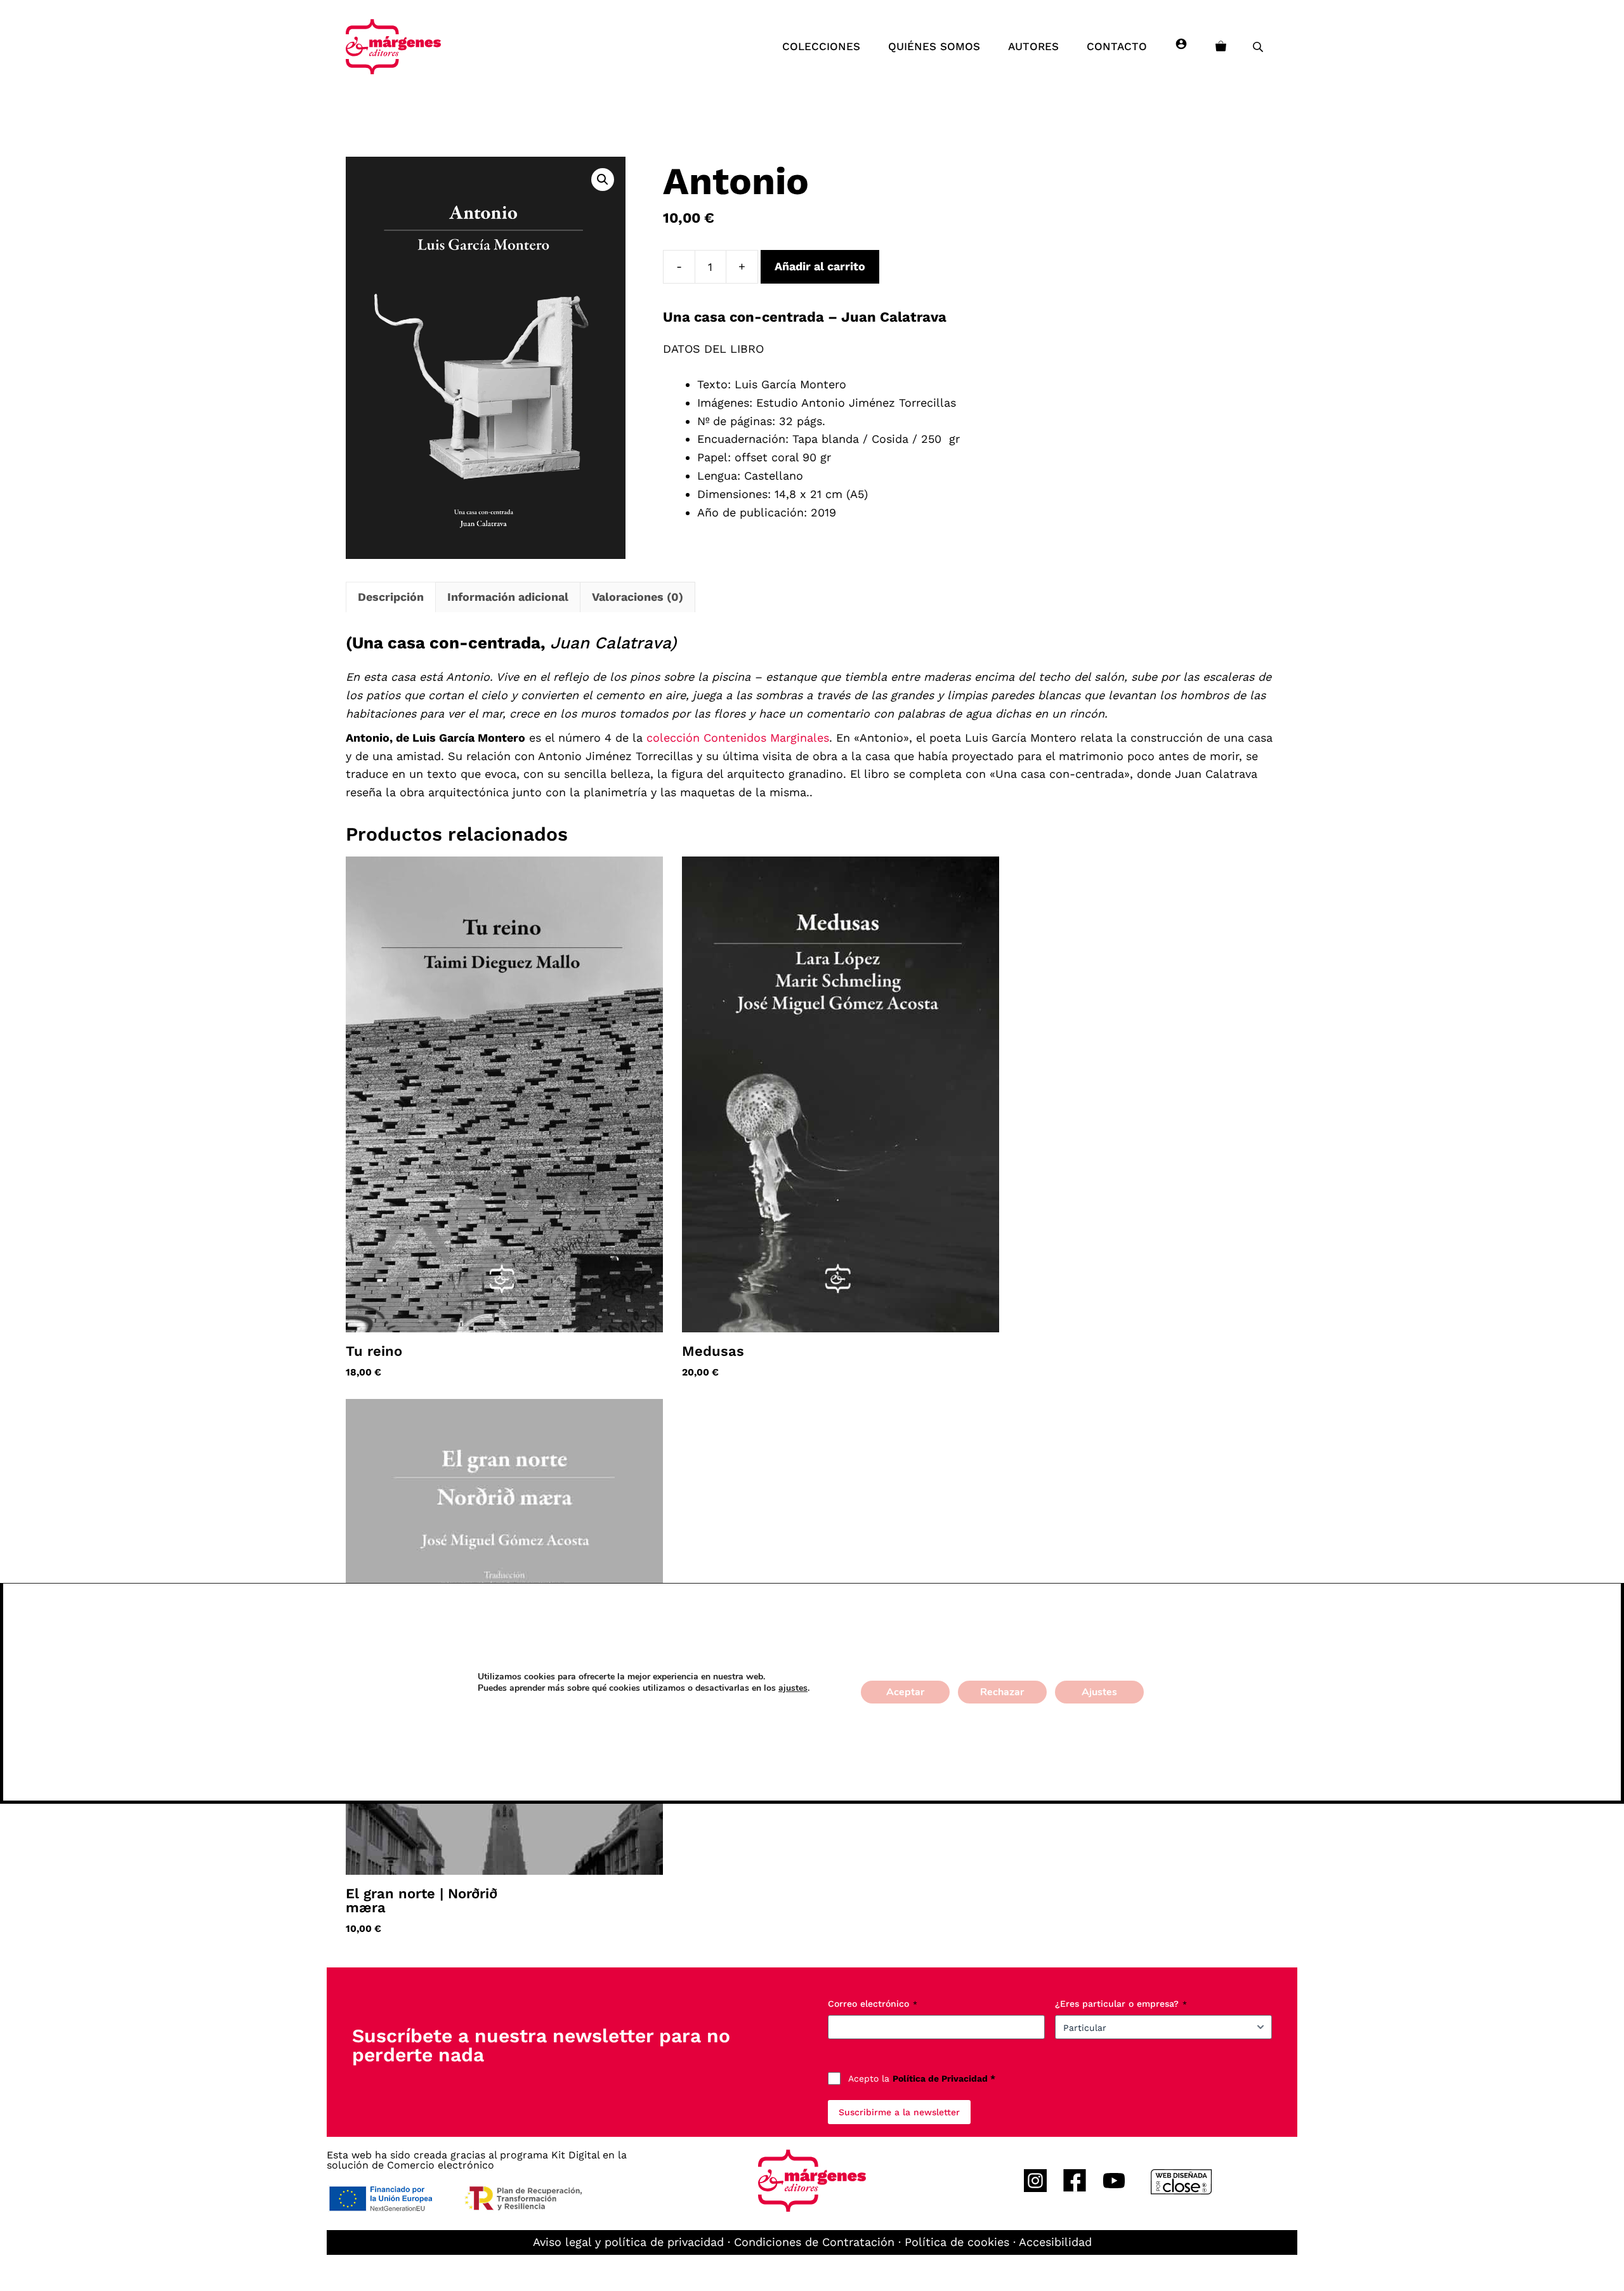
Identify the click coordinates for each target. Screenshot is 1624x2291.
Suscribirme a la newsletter (899, 2112)
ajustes (793, 1688)
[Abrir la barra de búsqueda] (1259, 47)
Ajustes (1099, 1692)
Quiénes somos (934, 46)
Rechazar (1002, 1692)
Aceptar (905, 1692)
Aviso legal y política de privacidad (628, 2242)
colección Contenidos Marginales (738, 738)
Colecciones (821, 46)
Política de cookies (957, 2242)
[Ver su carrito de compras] (1221, 46)
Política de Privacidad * (944, 2078)
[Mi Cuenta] (1181, 46)
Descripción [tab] (391, 597)
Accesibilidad (1055, 2242)
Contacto (1117, 46)
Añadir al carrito (820, 266)
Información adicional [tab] (508, 597)
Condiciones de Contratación (814, 2242)
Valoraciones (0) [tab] (638, 597)
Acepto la (922, 2078)
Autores (1033, 46)
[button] (603, 180)
